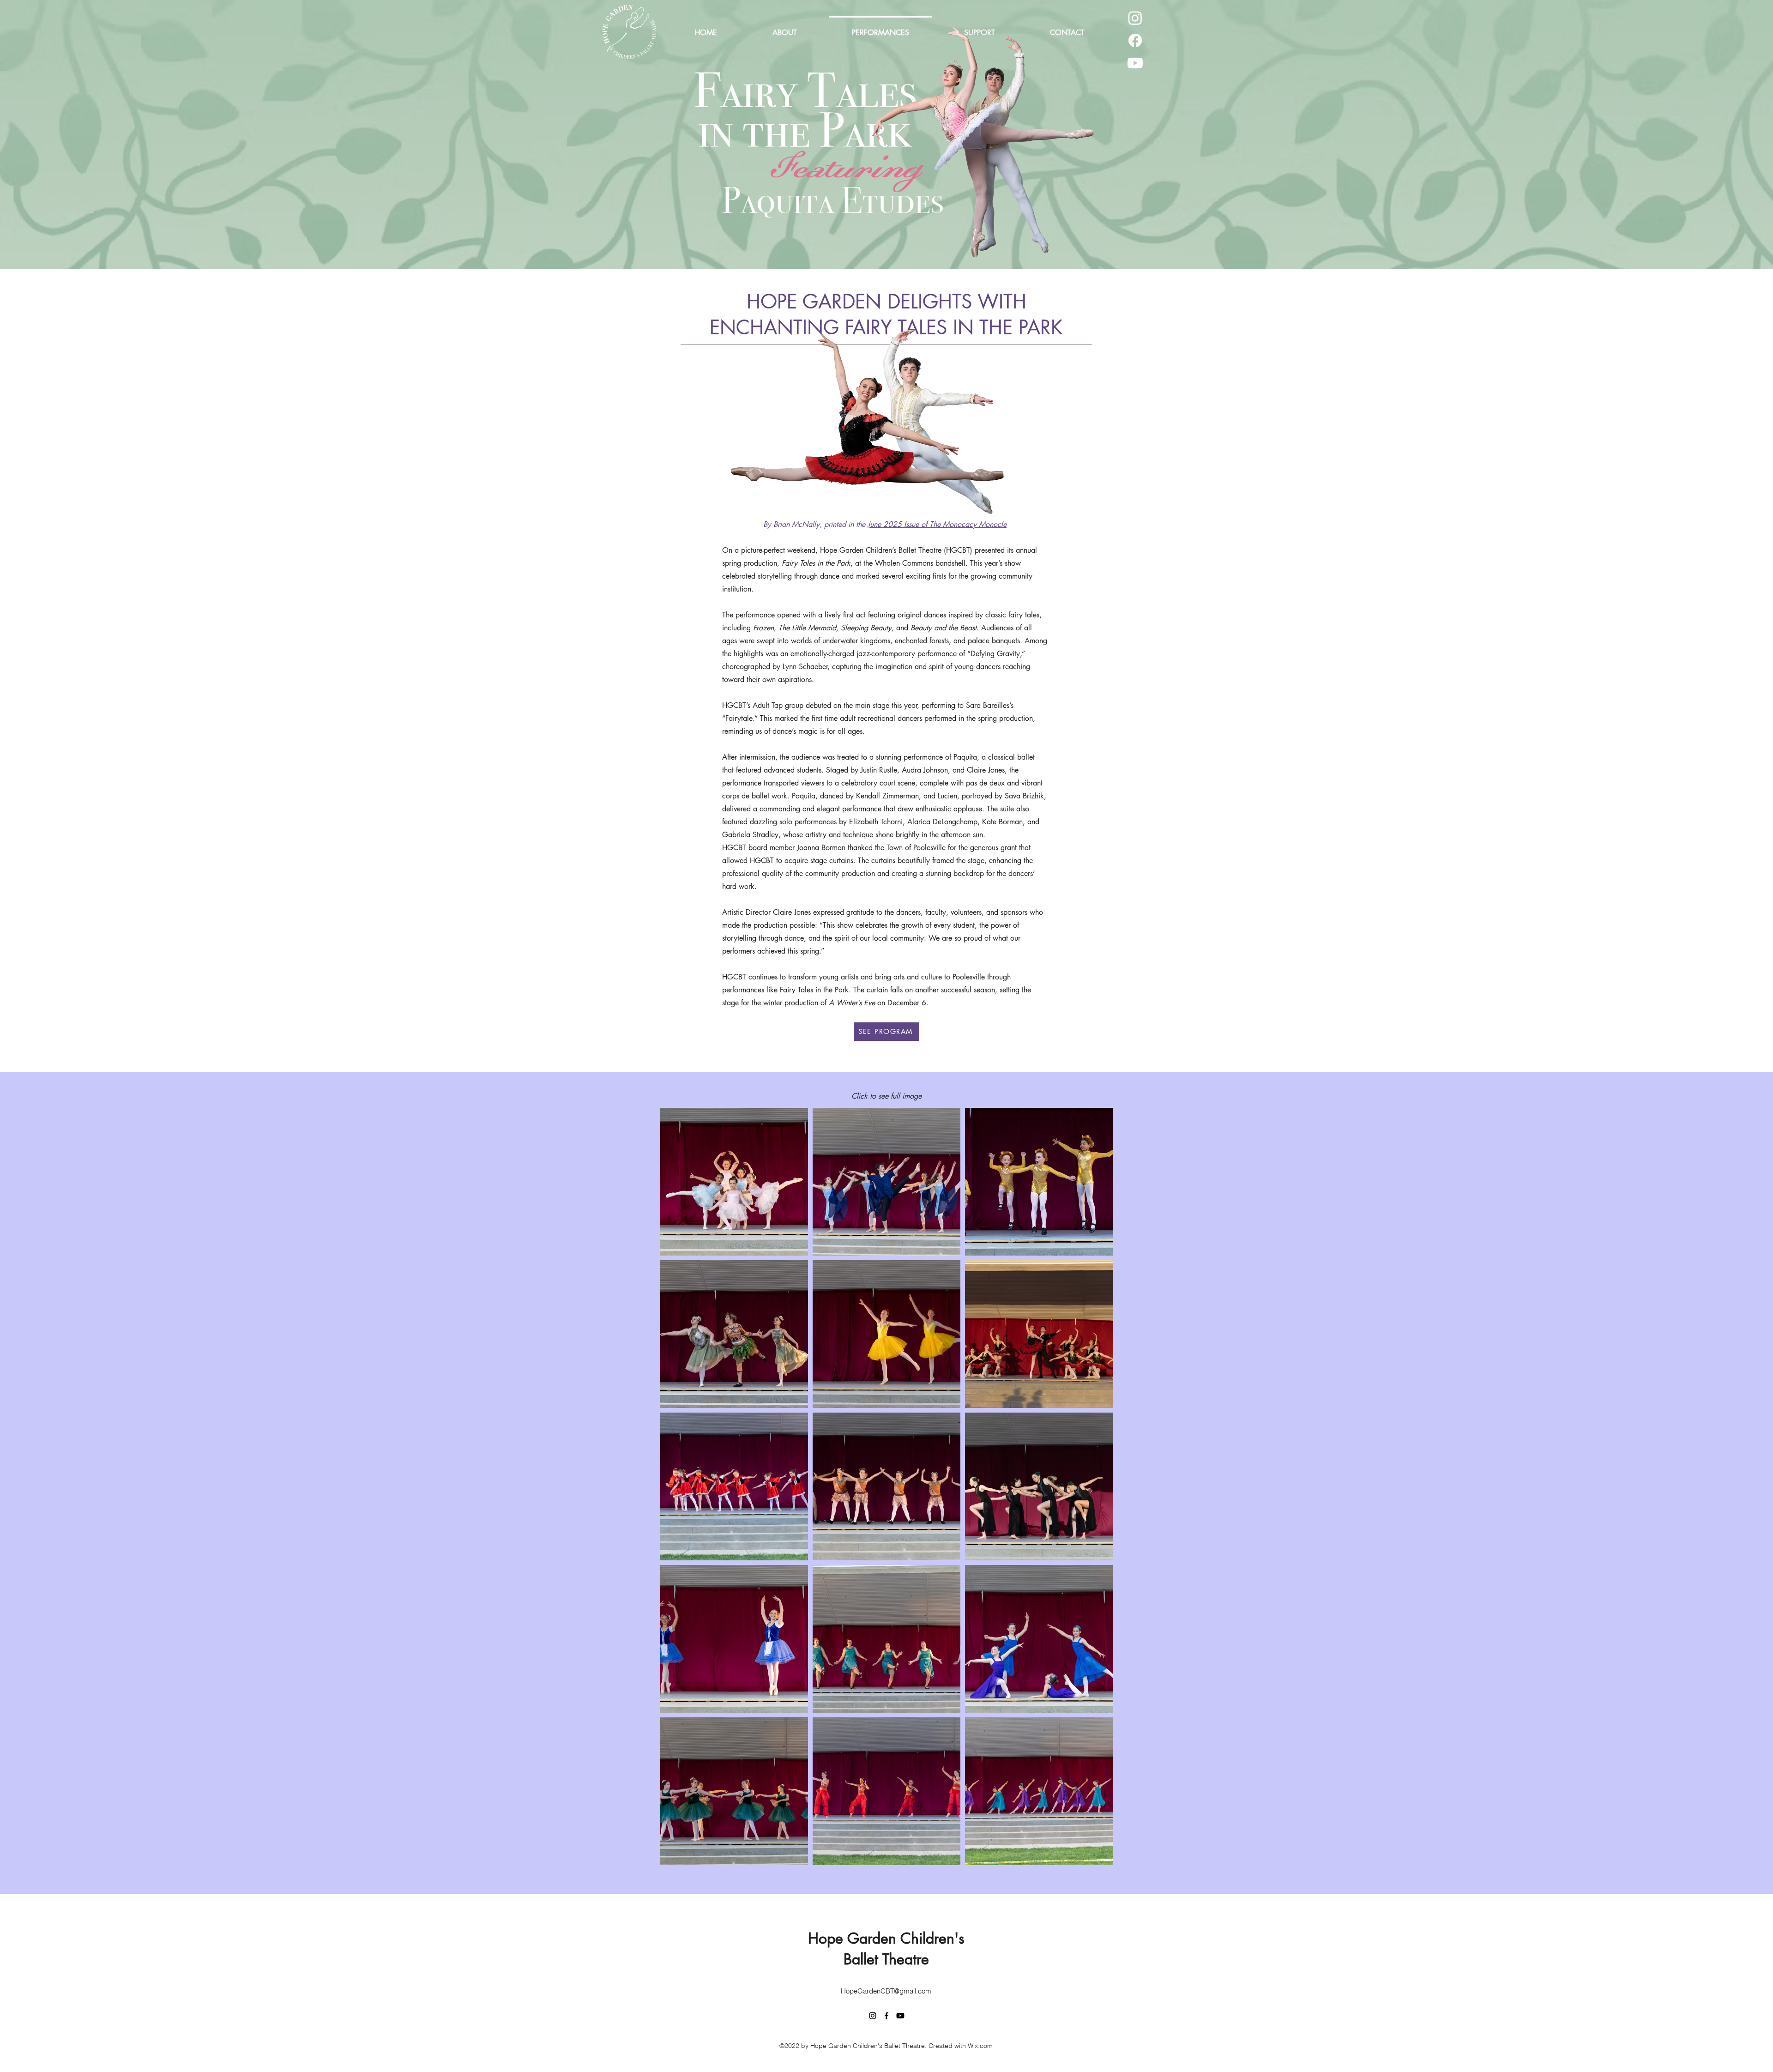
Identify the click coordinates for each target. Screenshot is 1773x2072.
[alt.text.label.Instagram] (873, 2016)
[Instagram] (1135, 18)
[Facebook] (1135, 40)
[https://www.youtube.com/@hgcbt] (1135, 63)
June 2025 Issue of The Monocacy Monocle (937, 524)
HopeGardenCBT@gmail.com (886, 1991)
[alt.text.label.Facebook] (886, 2016)
